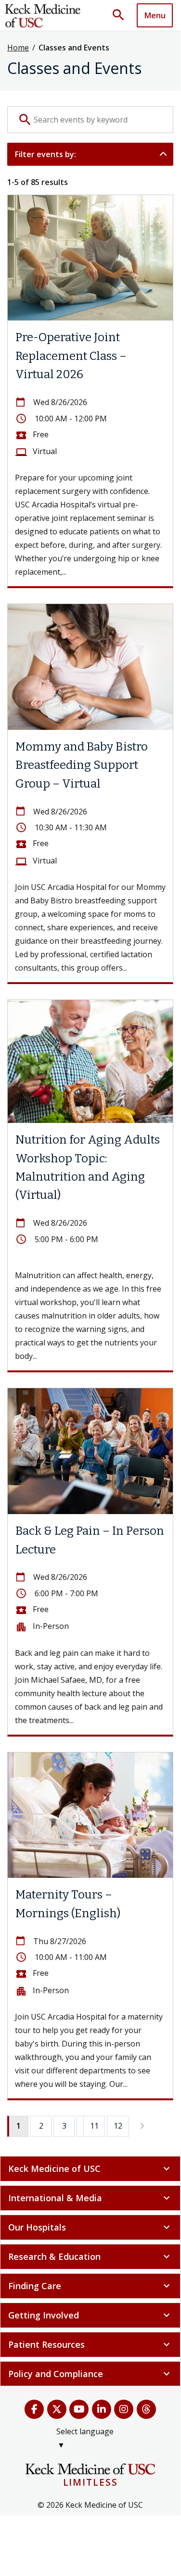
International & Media (90, 2198)
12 (118, 2126)
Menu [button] (155, 15)
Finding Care (90, 2286)
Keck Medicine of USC (90, 2169)
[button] (122, 15)
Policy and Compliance (90, 2374)
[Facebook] (34, 2409)
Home (18, 48)
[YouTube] (79, 2409)
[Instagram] (124, 2409)
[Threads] (147, 2409)
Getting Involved (90, 2315)
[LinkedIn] (102, 2409)
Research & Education (90, 2256)
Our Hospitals (90, 2227)
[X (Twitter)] (57, 2409)
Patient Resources (90, 2344)
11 (94, 2126)
